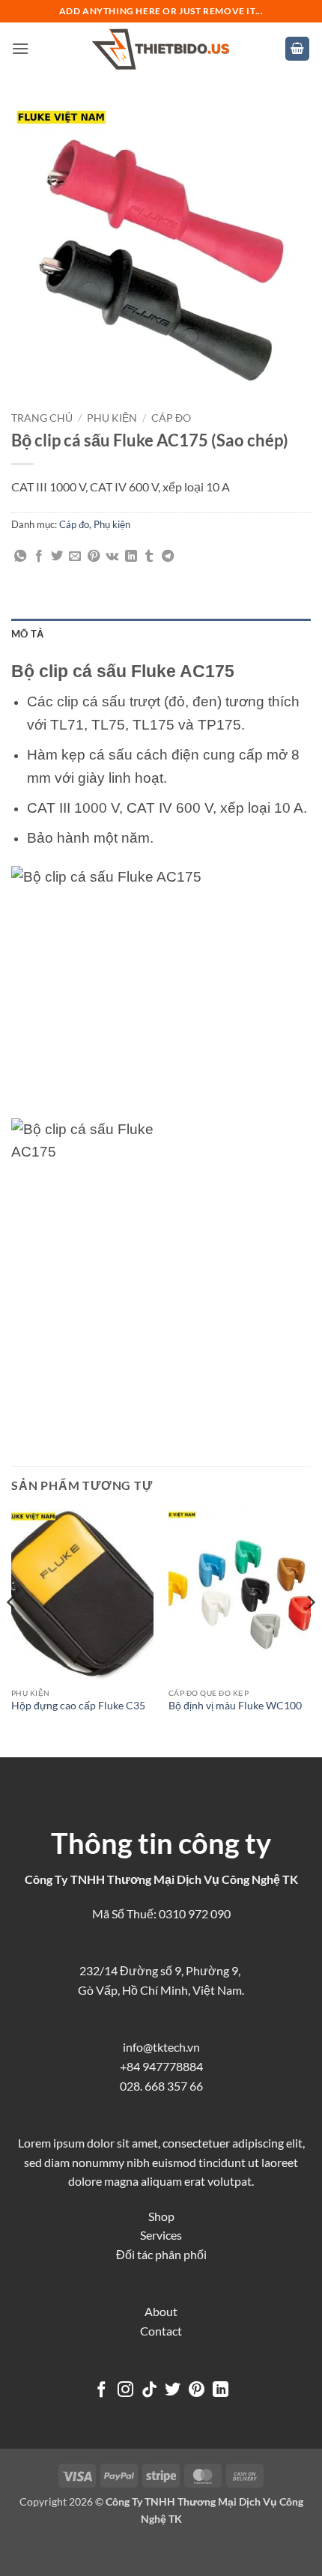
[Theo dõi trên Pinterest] (197, 2391)
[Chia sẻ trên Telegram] (168, 557)
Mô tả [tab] (27, 634)
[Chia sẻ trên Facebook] (39, 557)
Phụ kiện (112, 418)
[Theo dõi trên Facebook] (101, 2391)
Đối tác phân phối (161, 2254)
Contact (161, 2331)
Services (161, 2235)
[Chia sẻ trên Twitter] (57, 557)
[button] (20, 48)
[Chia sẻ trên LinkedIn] (131, 557)
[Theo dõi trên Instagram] (125, 2391)
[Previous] (12, 1632)
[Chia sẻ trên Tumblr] (149, 557)
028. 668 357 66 (161, 2086)
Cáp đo (171, 418)
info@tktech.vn (161, 2047)
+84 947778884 (161, 2066)
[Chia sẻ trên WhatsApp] (20, 557)
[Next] (310, 1632)
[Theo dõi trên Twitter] (173, 2391)
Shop (161, 2216)
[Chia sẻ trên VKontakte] (112, 557)
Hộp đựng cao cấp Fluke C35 (78, 1706)
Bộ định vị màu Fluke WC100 (235, 1706)
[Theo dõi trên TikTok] (149, 2391)
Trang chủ (42, 418)
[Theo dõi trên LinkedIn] (221, 2391)
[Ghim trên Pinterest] (94, 557)
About (161, 2311)
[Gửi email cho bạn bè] (75, 557)
